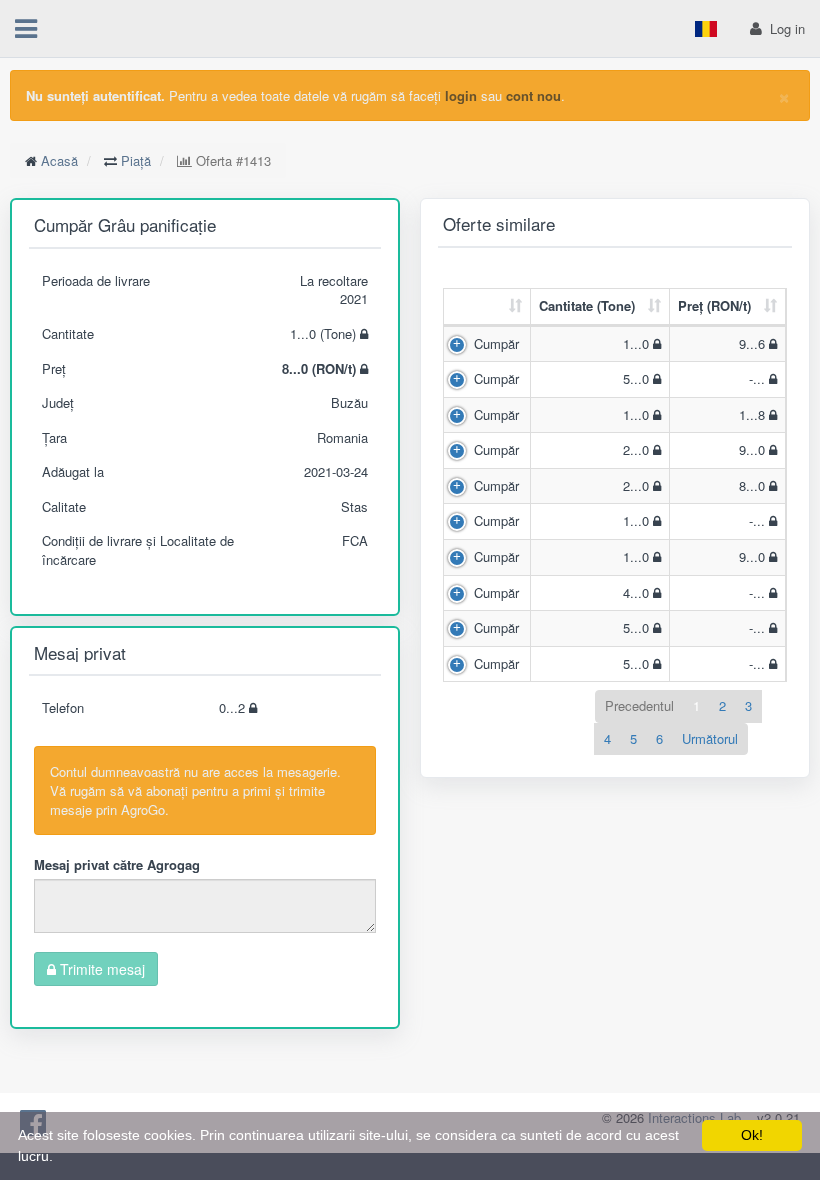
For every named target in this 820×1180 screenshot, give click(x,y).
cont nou (533, 95)
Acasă (59, 160)
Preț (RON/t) (714, 305)
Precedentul (639, 705)
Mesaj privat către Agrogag (117, 864)
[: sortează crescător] (487, 307)
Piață (136, 160)
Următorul (710, 738)
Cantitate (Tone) (587, 305)
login (461, 95)
